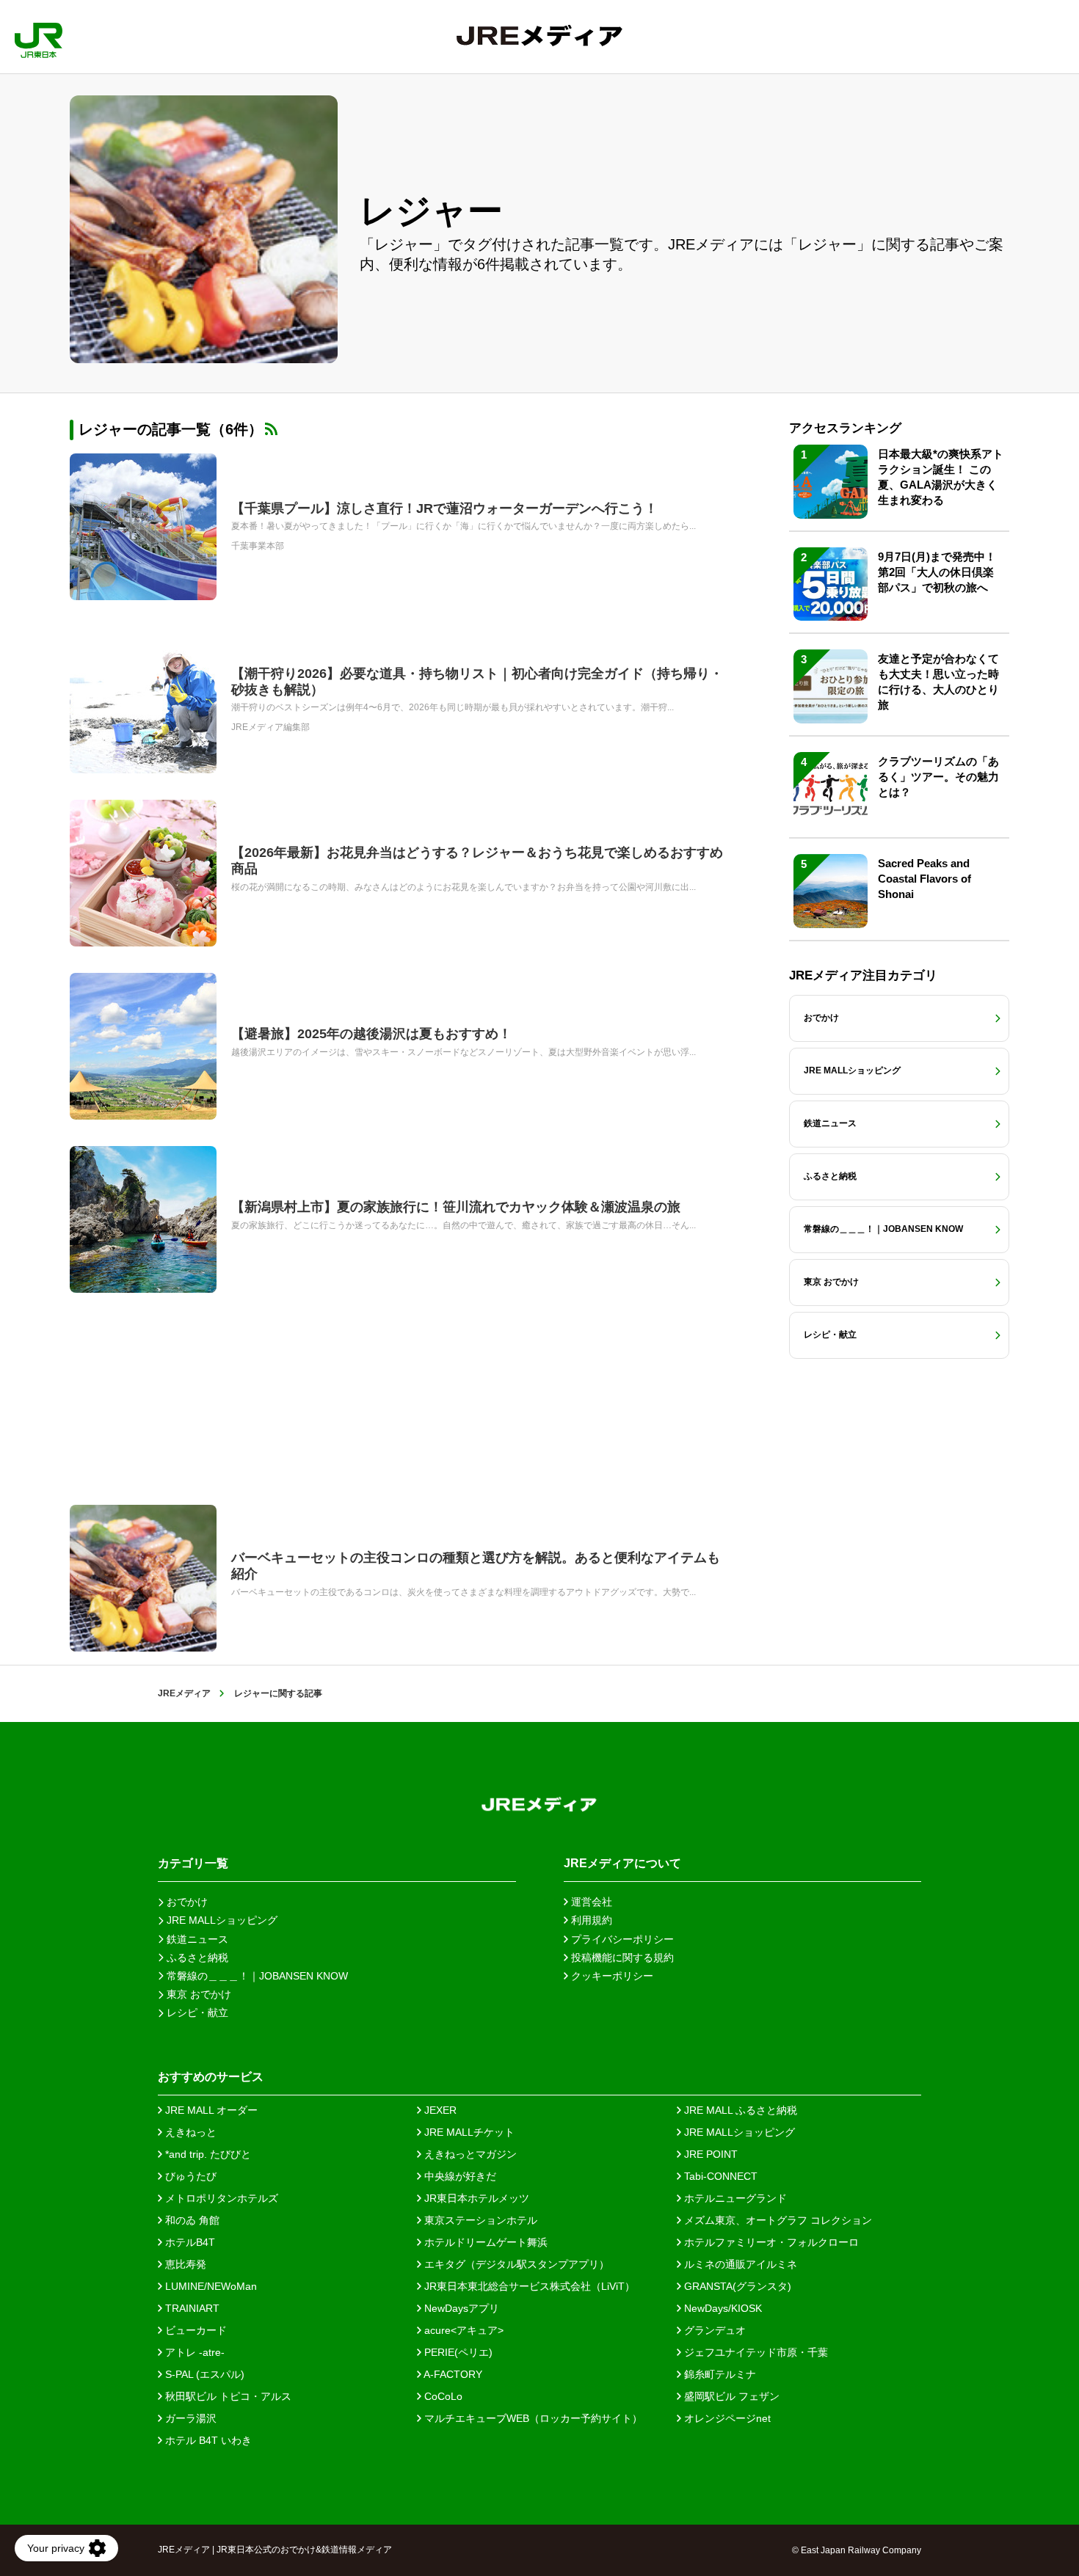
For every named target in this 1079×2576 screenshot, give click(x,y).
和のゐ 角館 (191, 2220)
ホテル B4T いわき (207, 2440)
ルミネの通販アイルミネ (739, 2264)
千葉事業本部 (258, 546)
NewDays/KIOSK (722, 2308)
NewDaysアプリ (460, 2308)
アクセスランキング (845, 428)
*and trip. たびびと (207, 2154)
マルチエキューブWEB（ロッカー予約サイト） (532, 2418)
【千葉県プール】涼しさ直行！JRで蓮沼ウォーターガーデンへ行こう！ (444, 508)
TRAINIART (191, 2308)
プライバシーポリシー (621, 1939)
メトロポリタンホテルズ (220, 2198)
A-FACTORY (452, 2374)
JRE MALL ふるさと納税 (739, 2110)
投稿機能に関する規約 (621, 1957)
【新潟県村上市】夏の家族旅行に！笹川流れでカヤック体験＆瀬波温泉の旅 (456, 1207)
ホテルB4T (189, 2242)
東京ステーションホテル (479, 2220)
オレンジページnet (726, 2418)
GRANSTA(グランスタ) (736, 2286)
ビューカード (195, 2330)
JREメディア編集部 (270, 727)
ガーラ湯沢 (189, 2418)
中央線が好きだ (459, 2176)
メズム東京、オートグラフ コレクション (777, 2220)
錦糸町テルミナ (719, 2374)
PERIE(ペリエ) (457, 2352)
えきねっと (189, 2132)
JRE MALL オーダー (210, 2110)
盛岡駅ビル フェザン (730, 2396)
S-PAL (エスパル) (203, 2374)
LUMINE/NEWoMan (210, 2286)
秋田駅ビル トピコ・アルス (227, 2396)
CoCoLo (442, 2396)
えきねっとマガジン (469, 2154)
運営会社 (590, 1902)
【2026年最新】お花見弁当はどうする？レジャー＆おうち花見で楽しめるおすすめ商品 (477, 861)
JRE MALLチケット (468, 2132)
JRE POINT (709, 2154)
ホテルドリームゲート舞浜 (484, 2242)
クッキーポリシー (611, 1976)
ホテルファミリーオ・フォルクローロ (770, 2242)
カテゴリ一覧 (193, 1863)
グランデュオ (713, 2330)
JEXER (439, 2110)
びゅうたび (189, 2176)
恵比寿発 (184, 2264)
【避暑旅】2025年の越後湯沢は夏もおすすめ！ (371, 1034)
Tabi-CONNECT (719, 2176)
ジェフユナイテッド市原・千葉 (755, 2352)
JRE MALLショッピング (738, 2132)
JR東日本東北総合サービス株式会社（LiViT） (528, 2286)
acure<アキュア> (462, 2330)
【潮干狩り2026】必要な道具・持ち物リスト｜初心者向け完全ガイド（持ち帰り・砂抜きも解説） (477, 682)
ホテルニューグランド (734, 2198)
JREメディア (184, 1693)
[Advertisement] (400, 1399)
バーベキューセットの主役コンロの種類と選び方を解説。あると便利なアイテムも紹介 (476, 1566)
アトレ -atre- (193, 2352)
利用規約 (590, 1920)
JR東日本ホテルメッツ (475, 2198)
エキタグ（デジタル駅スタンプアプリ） (515, 2264)
